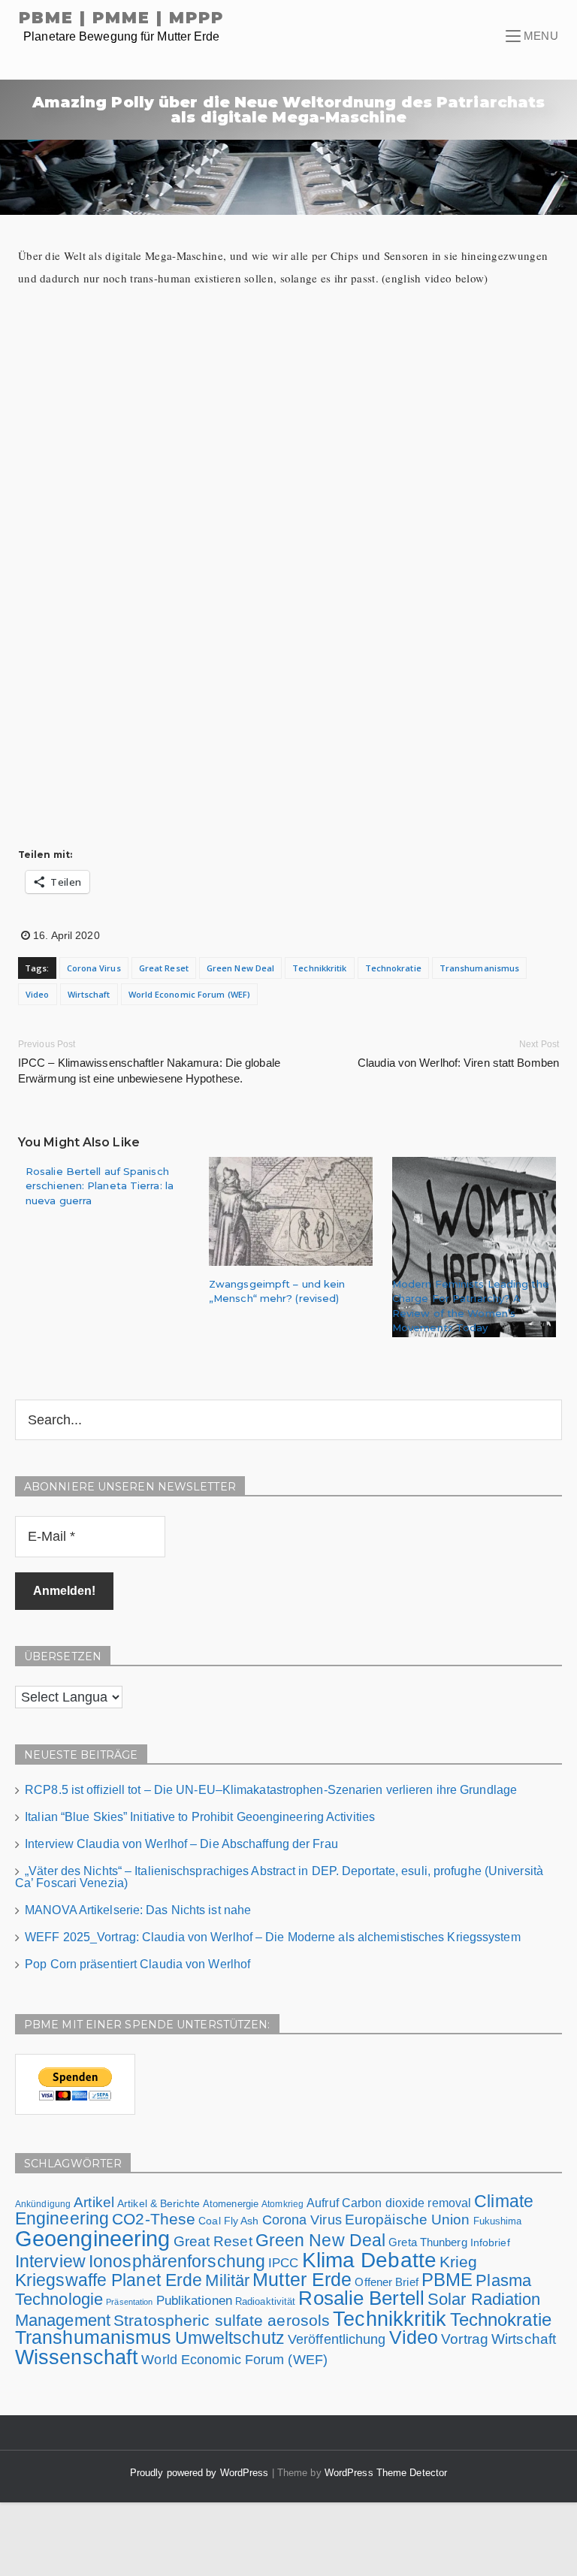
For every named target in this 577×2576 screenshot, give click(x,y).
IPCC (283, 2263)
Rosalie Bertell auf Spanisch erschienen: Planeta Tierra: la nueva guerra (100, 1186)
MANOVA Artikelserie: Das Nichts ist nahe (138, 1910)
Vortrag (465, 2339)
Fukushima (498, 2221)
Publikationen (194, 2300)
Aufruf (323, 2203)
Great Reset (164, 968)
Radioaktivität (265, 2301)
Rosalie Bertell (361, 2298)
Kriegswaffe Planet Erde (109, 2280)
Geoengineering (92, 2238)
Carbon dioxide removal (406, 2203)
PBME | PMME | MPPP (121, 18)
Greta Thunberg (427, 2242)
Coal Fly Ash (228, 2221)
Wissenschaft (77, 2357)
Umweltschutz (230, 2338)
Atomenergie (231, 2204)
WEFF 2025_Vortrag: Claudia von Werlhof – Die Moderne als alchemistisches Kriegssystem (273, 1937)
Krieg (459, 2262)
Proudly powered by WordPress (201, 2473)
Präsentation (129, 2302)
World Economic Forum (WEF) (190, 994)
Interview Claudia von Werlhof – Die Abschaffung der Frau (181, 1844)
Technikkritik (319, 968)
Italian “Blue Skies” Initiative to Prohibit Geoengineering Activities (200, 1817)
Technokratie (393, 968)
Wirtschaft (89, 994)
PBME (447, 2280)
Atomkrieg (282, 2204)
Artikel (94, 2202)
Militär (227, 2280)
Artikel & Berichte (159, 2203)
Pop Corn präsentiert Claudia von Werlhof (137, 1964)
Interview (50, 2261)
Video (38, 994)
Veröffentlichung (337, 2339)
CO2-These (154, 2219)
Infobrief (490, 2242)
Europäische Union (408, 2219)
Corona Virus (94, 968)
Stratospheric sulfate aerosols (222, 2320)
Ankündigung (43, 2204)
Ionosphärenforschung (177, 2261)
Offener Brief (386, 2282)
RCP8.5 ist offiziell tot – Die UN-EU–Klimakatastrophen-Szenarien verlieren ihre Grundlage (271, 1790)
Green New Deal (240, 968)
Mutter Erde (302, 2280)
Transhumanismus (480, 968)
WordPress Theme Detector (386, 2473)
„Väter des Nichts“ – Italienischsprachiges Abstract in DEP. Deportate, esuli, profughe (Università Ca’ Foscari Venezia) (279, 1877)
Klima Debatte (369, 2260)
